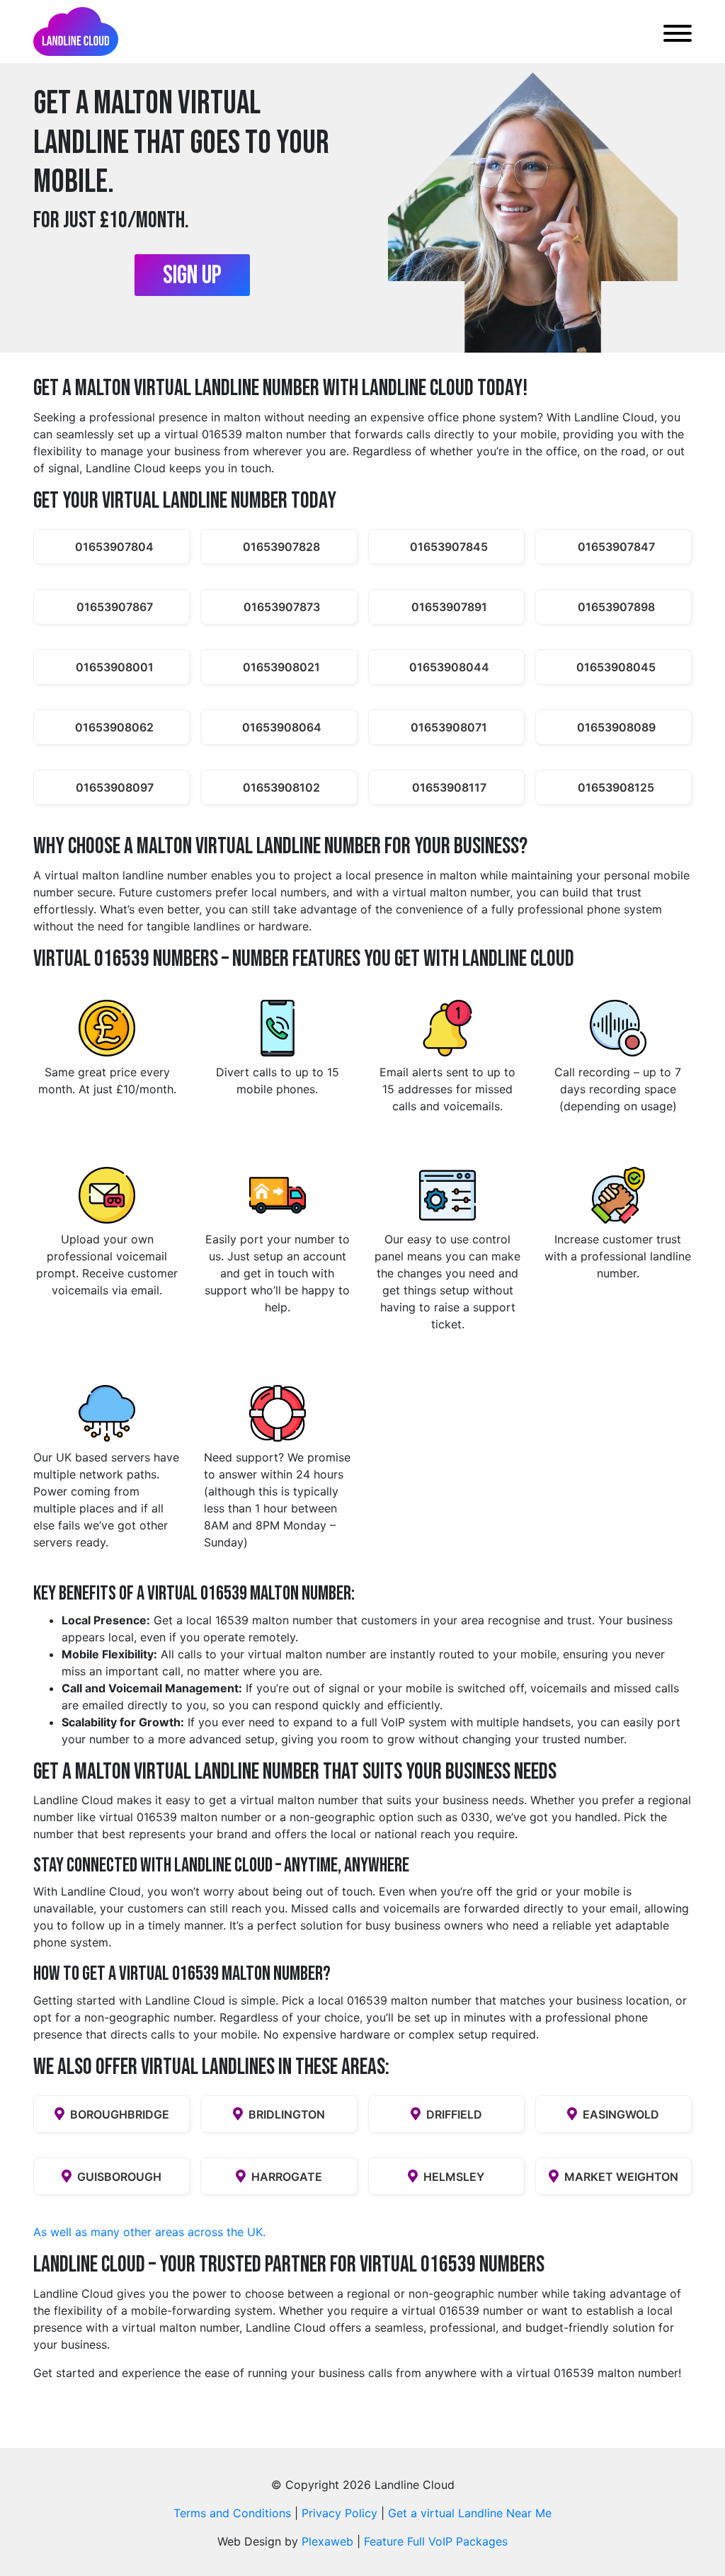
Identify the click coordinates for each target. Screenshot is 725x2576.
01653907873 (282, 607)
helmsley (454, 2177)
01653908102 (281, 787)
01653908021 (281, 667)
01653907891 (449, 607)
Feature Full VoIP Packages (436, 2541)
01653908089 (616, 727)
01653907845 (449, 547)
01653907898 (616, 607)
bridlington (287, 2114)
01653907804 (114, 547)
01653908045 (616, 667)
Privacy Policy (339, 2513)
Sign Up (192, 276)
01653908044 (449, 667)
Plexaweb (327, 2541)
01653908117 (449, 787)
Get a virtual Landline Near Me (470, 2513)
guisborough (119, 2177)
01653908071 (449, 727)
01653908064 (282, 727)
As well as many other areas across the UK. (149, 2232)
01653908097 (115, 787)
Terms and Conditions (232, 2513)
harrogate (287, 2177)
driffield (454, 2114)
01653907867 (115, 607)
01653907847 (616, 547)
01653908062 (114, 727)
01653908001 (115, 667)
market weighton (621, 2177)
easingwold (621, 2114)
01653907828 (281, 547)
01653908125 (616, 787)
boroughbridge (120, 2114)
